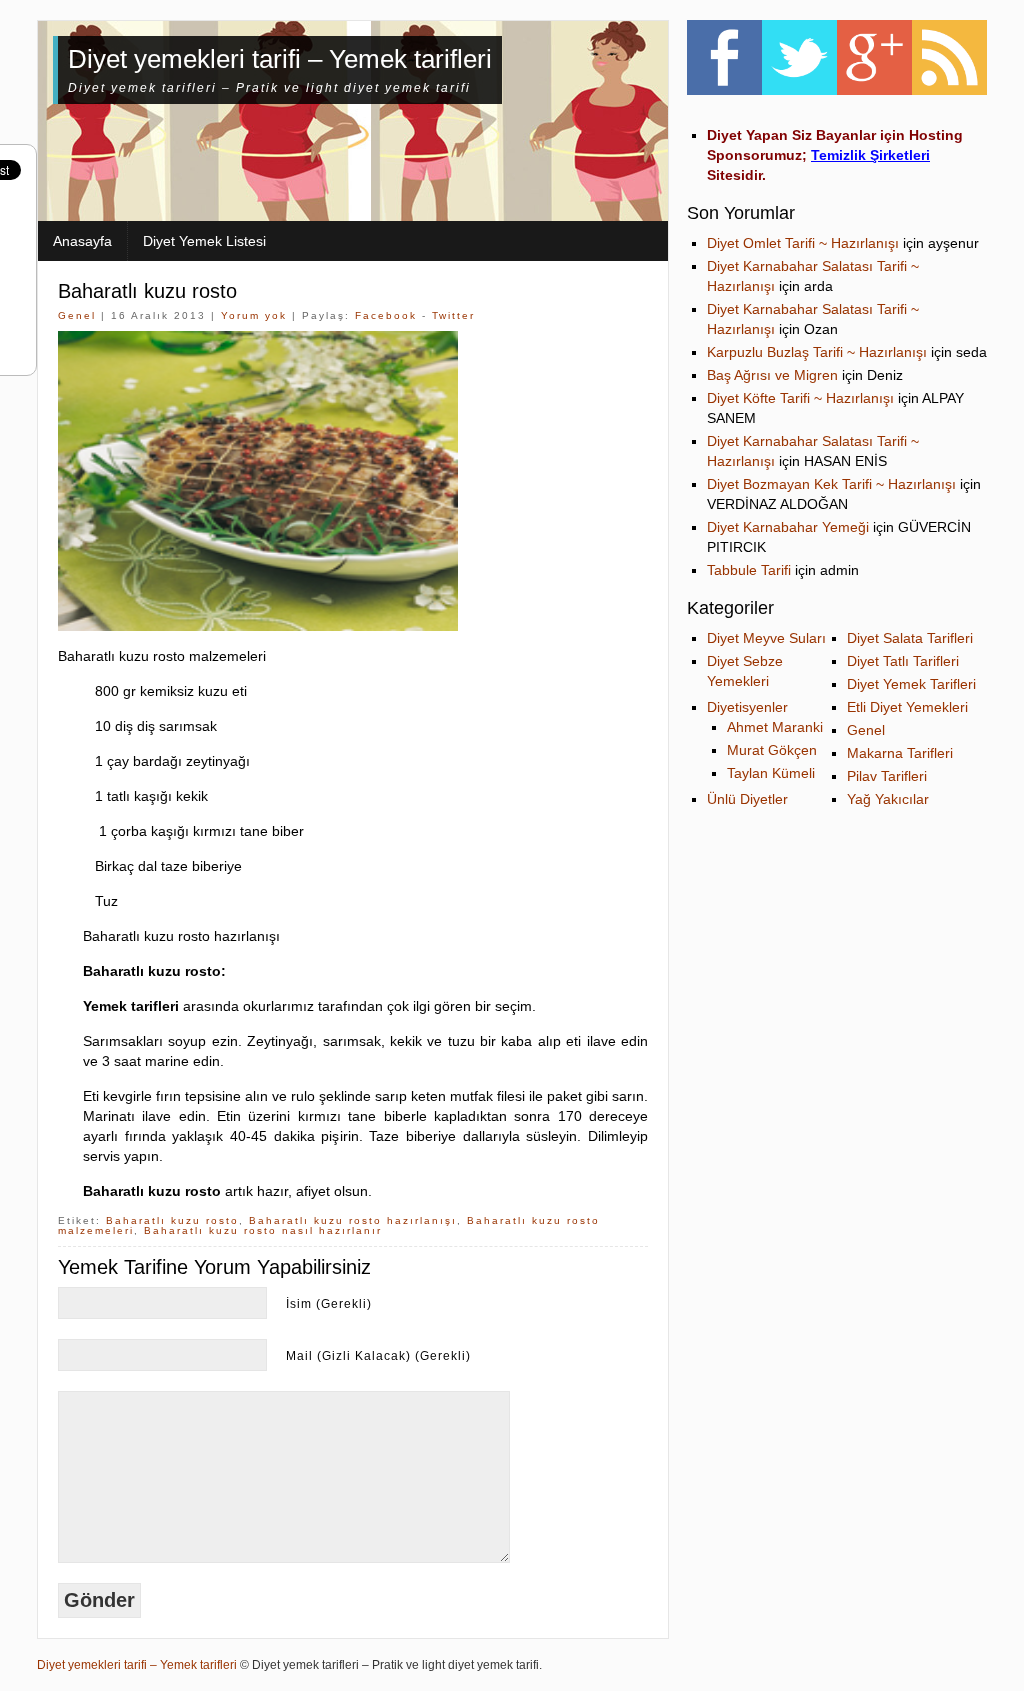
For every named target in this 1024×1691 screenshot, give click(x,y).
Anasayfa (82, 241)
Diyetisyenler (747, 707)
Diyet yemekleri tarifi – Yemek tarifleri (280, 59)
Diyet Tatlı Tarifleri (903, 661)
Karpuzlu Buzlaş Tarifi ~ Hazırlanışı (817, 352)
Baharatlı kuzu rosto (147, 291)
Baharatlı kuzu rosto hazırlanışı (353, 1220)
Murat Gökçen (772, 750)
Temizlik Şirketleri (870, 155)
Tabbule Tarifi (749, 570)
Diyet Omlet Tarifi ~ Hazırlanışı (803, 243)
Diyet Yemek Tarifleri (911, 684)
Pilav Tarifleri (887, 776)
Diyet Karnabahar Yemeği (788, 527)
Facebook (386, 315)
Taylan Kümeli (771, 773)
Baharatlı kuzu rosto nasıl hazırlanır (263, 1230)
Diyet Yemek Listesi (204, 241)
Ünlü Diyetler (747, 799)
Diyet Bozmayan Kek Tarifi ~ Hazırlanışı (831, 484)
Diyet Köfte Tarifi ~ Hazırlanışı (800, 398)
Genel (77, 315)
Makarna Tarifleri (900, 753)
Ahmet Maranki (775, 727)
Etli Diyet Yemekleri (907, 707)
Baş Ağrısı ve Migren (772, 375)
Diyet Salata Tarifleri (910, 638)
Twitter (453, 315)
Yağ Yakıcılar (888, 799)
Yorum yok (254, 315)
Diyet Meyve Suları (766, 638)
